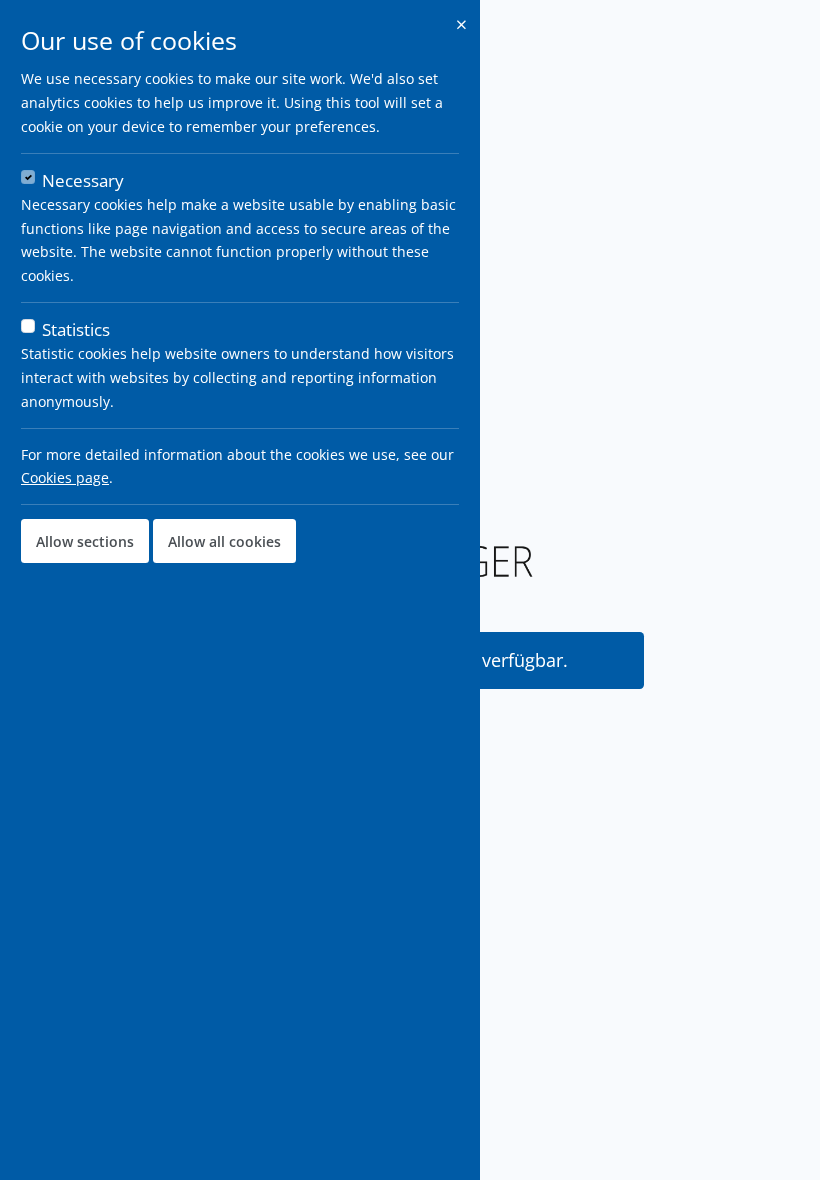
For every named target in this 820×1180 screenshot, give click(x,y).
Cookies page (65, 477)
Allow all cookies (224, 541)
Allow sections (85, 541)
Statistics (76, 329)
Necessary (83, 180)
